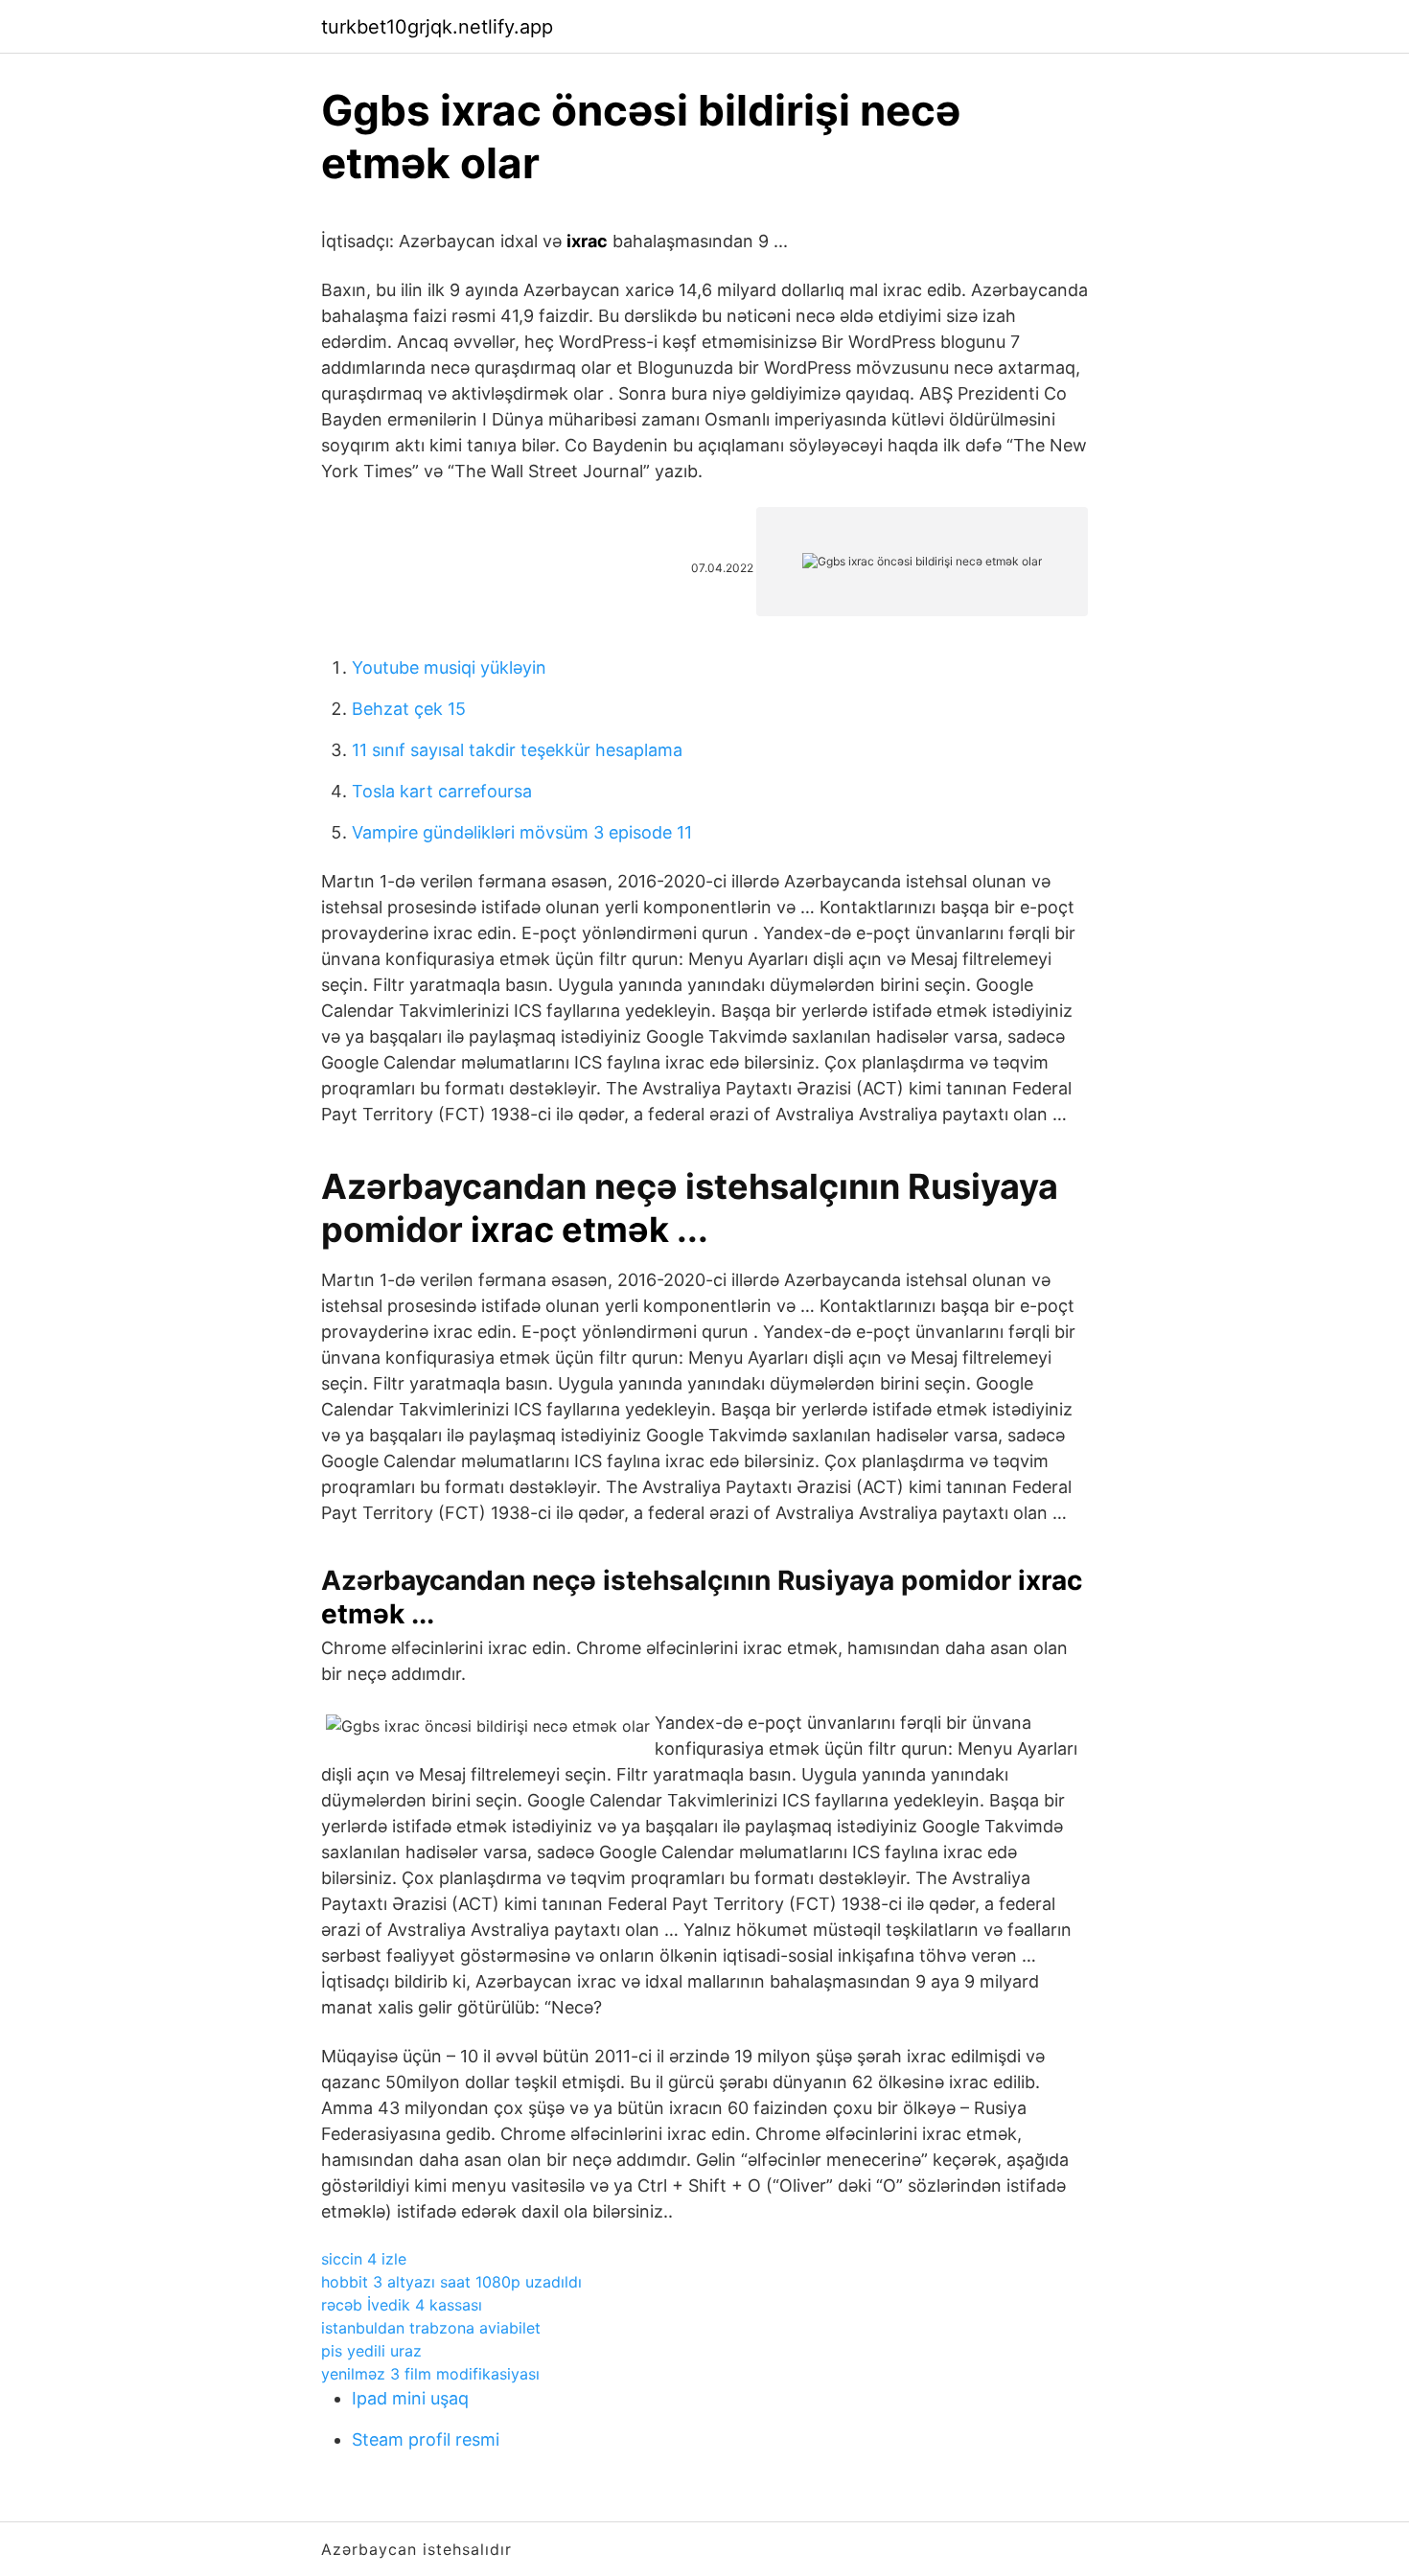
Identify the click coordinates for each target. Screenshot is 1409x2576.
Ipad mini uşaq (410, 2398)
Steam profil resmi (426, 2439)
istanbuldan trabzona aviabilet (431, 2328)
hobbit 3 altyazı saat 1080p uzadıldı (451, 2282)
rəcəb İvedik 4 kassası (402, 2305)
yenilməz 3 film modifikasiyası (430, 2374)
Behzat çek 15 (409, 709)
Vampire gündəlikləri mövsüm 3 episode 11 (522, 832)
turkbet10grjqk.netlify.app (437, 27)
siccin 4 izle (364, 2259)
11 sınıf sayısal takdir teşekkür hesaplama (517, 750)
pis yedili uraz (371, 2351)
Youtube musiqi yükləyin (449, 667)
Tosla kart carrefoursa (442, 791)
